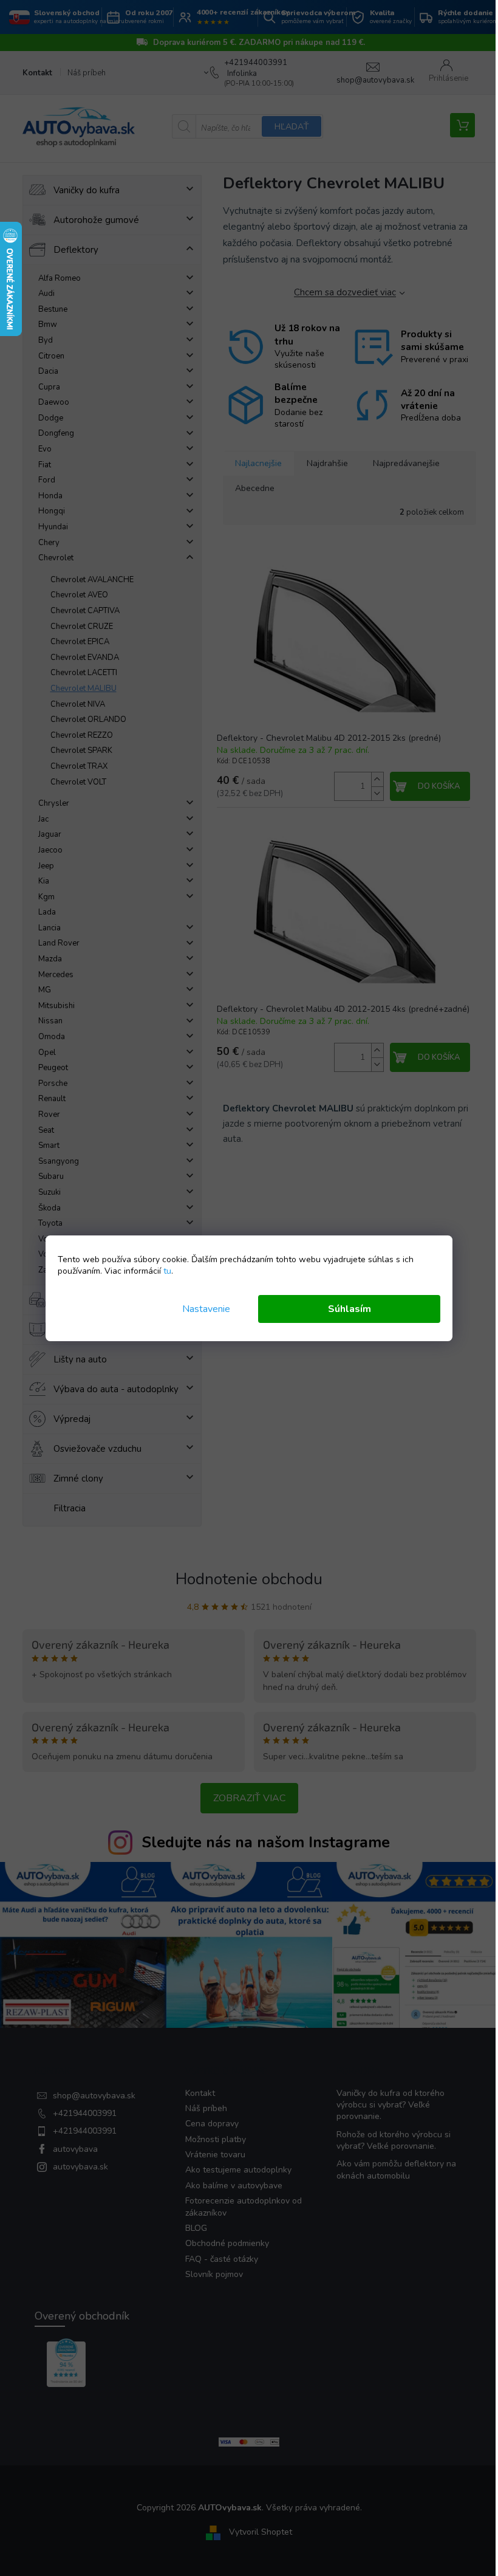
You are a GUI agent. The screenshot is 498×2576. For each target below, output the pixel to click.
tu (167, 1271)
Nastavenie (206, 1309)
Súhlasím (350, 1309)
